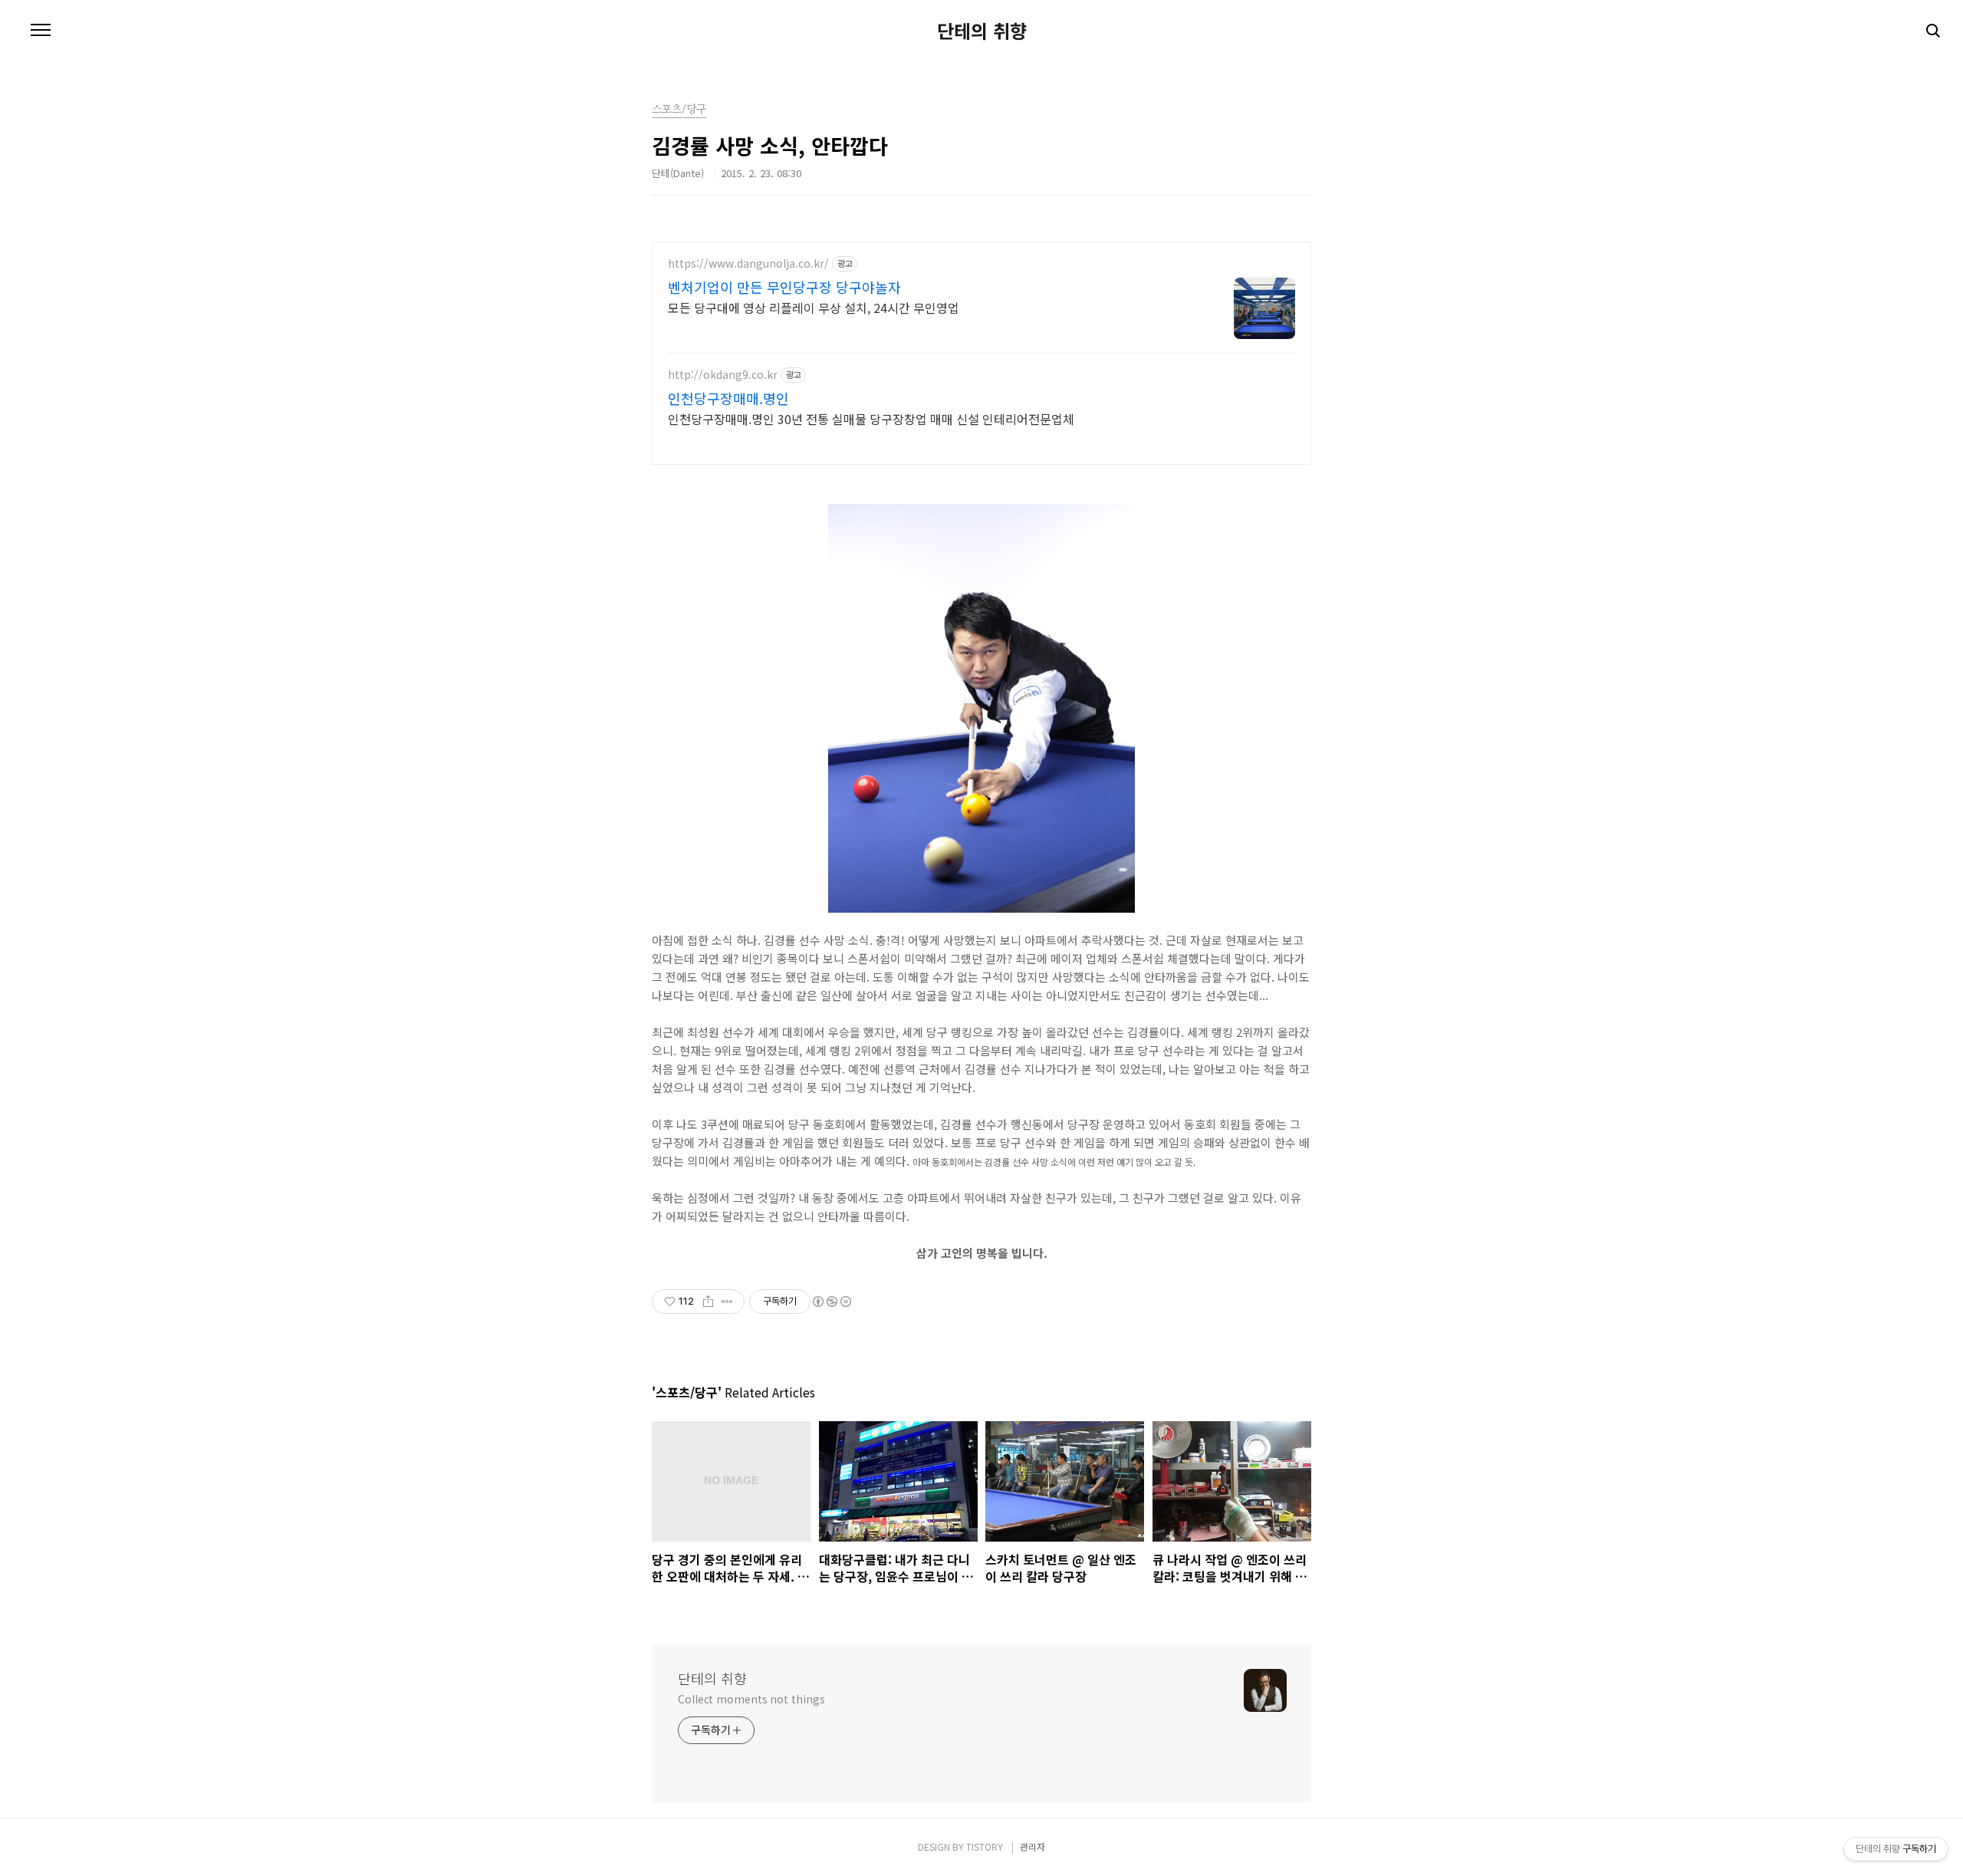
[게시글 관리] (727, 1302)
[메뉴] (41, 31)
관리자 (1032, 1846)
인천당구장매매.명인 (728, 398)
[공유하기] (708, 1302)
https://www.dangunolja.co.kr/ (748, 263)
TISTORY (985, 1846)
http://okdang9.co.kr (723, 375)
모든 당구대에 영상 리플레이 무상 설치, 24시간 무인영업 (814, 307)
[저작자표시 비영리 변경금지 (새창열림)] (831, 1302)
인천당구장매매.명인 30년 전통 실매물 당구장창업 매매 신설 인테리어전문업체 (871, 418)
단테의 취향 (982, 31)
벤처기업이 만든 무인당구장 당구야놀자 (784, 287)
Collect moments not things (751, 1699)
